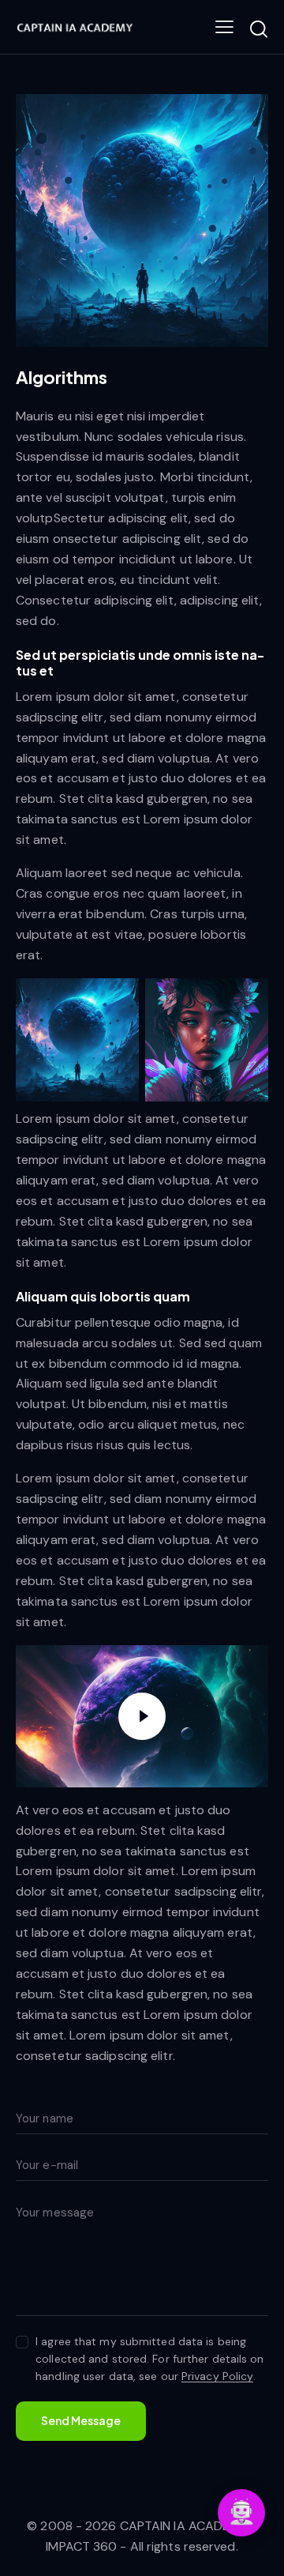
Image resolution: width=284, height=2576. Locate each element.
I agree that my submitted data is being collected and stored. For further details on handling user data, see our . (149, 2359)
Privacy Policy (217, 2376)
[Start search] (258, 29)
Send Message (81, 2420)
